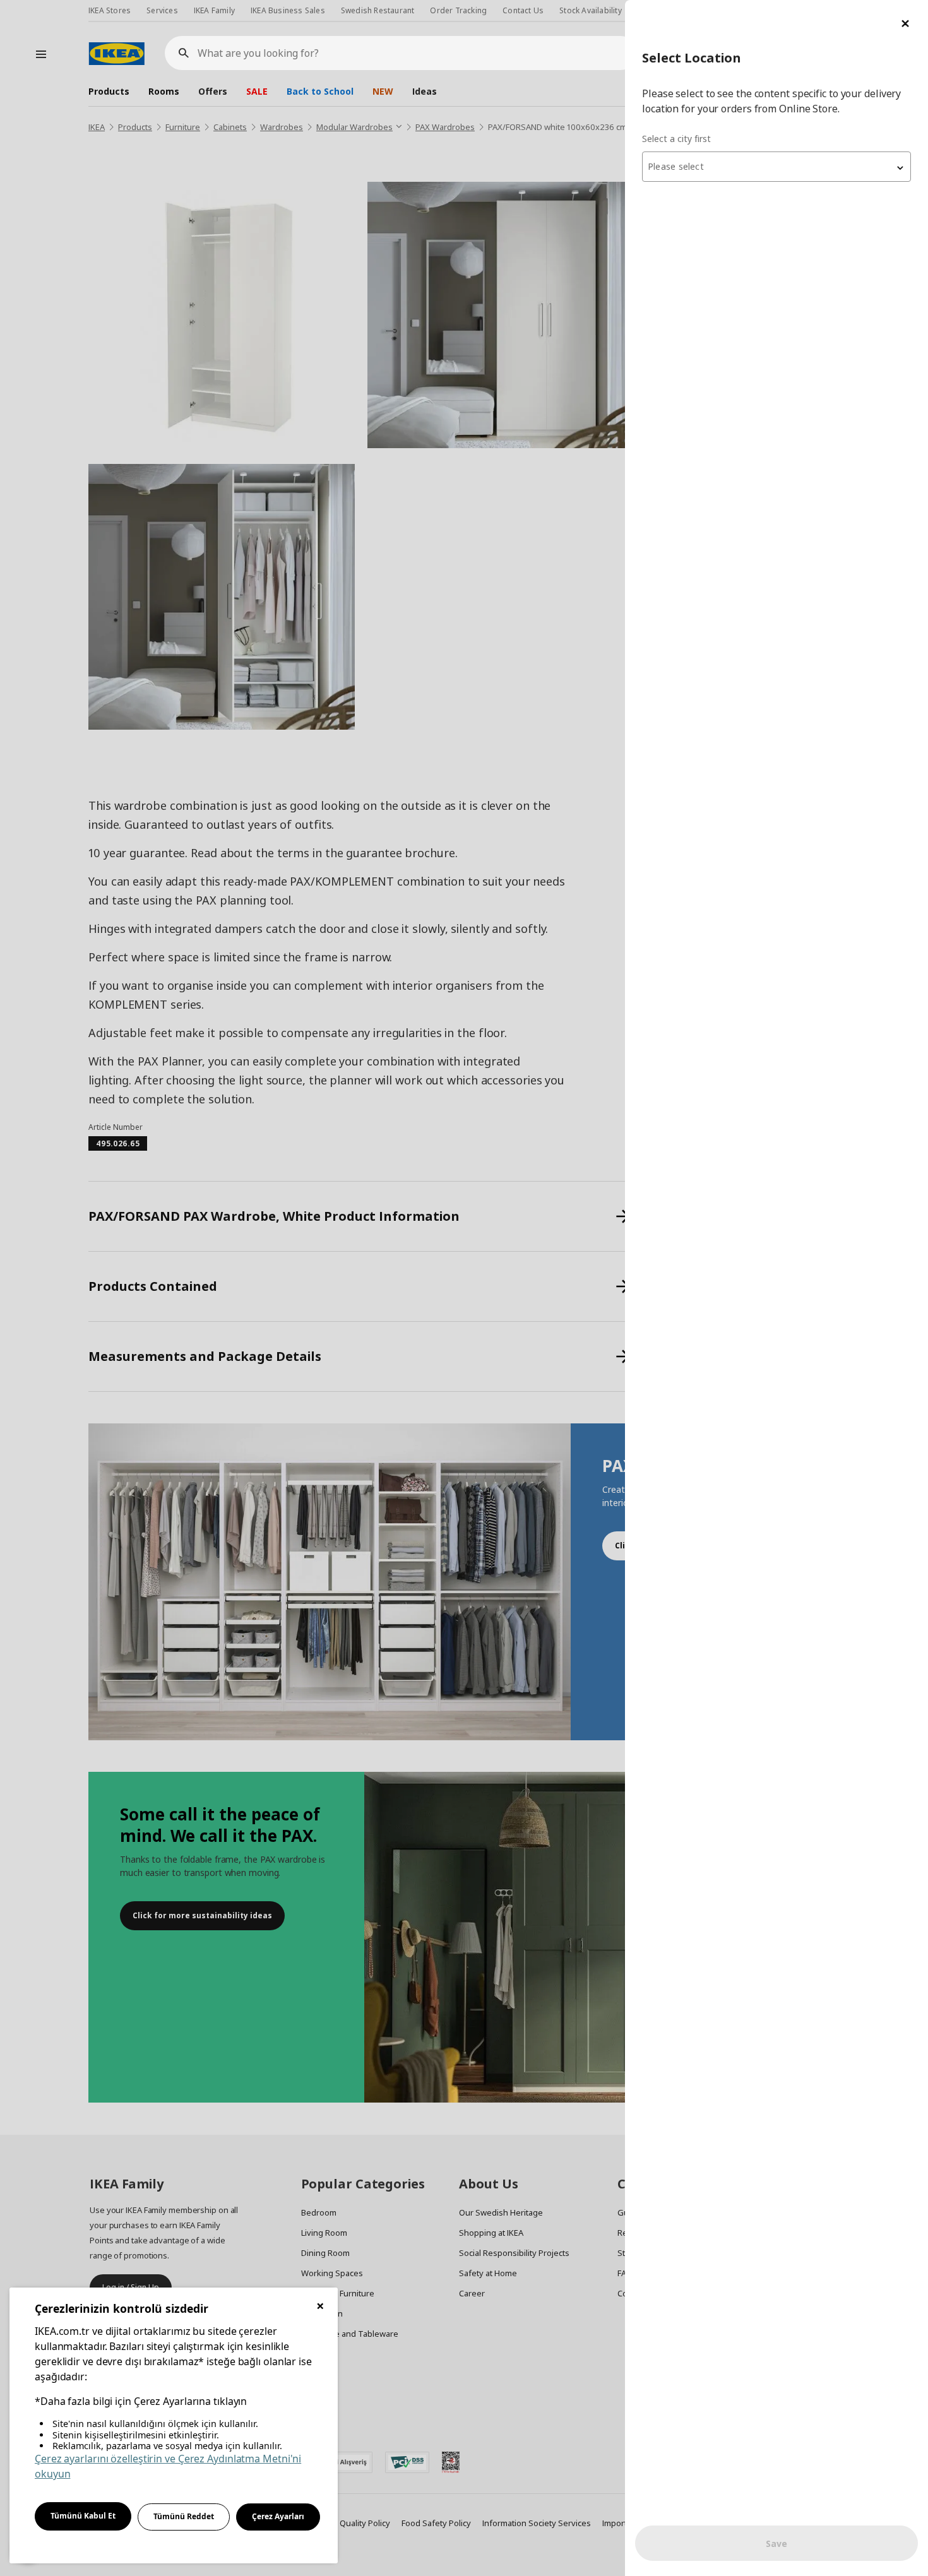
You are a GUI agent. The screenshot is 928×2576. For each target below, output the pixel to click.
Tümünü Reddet (184, 2516)
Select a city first (676, 139)
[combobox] (776, 167)
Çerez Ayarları (278, 2516)
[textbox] (776, 167)
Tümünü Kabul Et (83, 2516)
